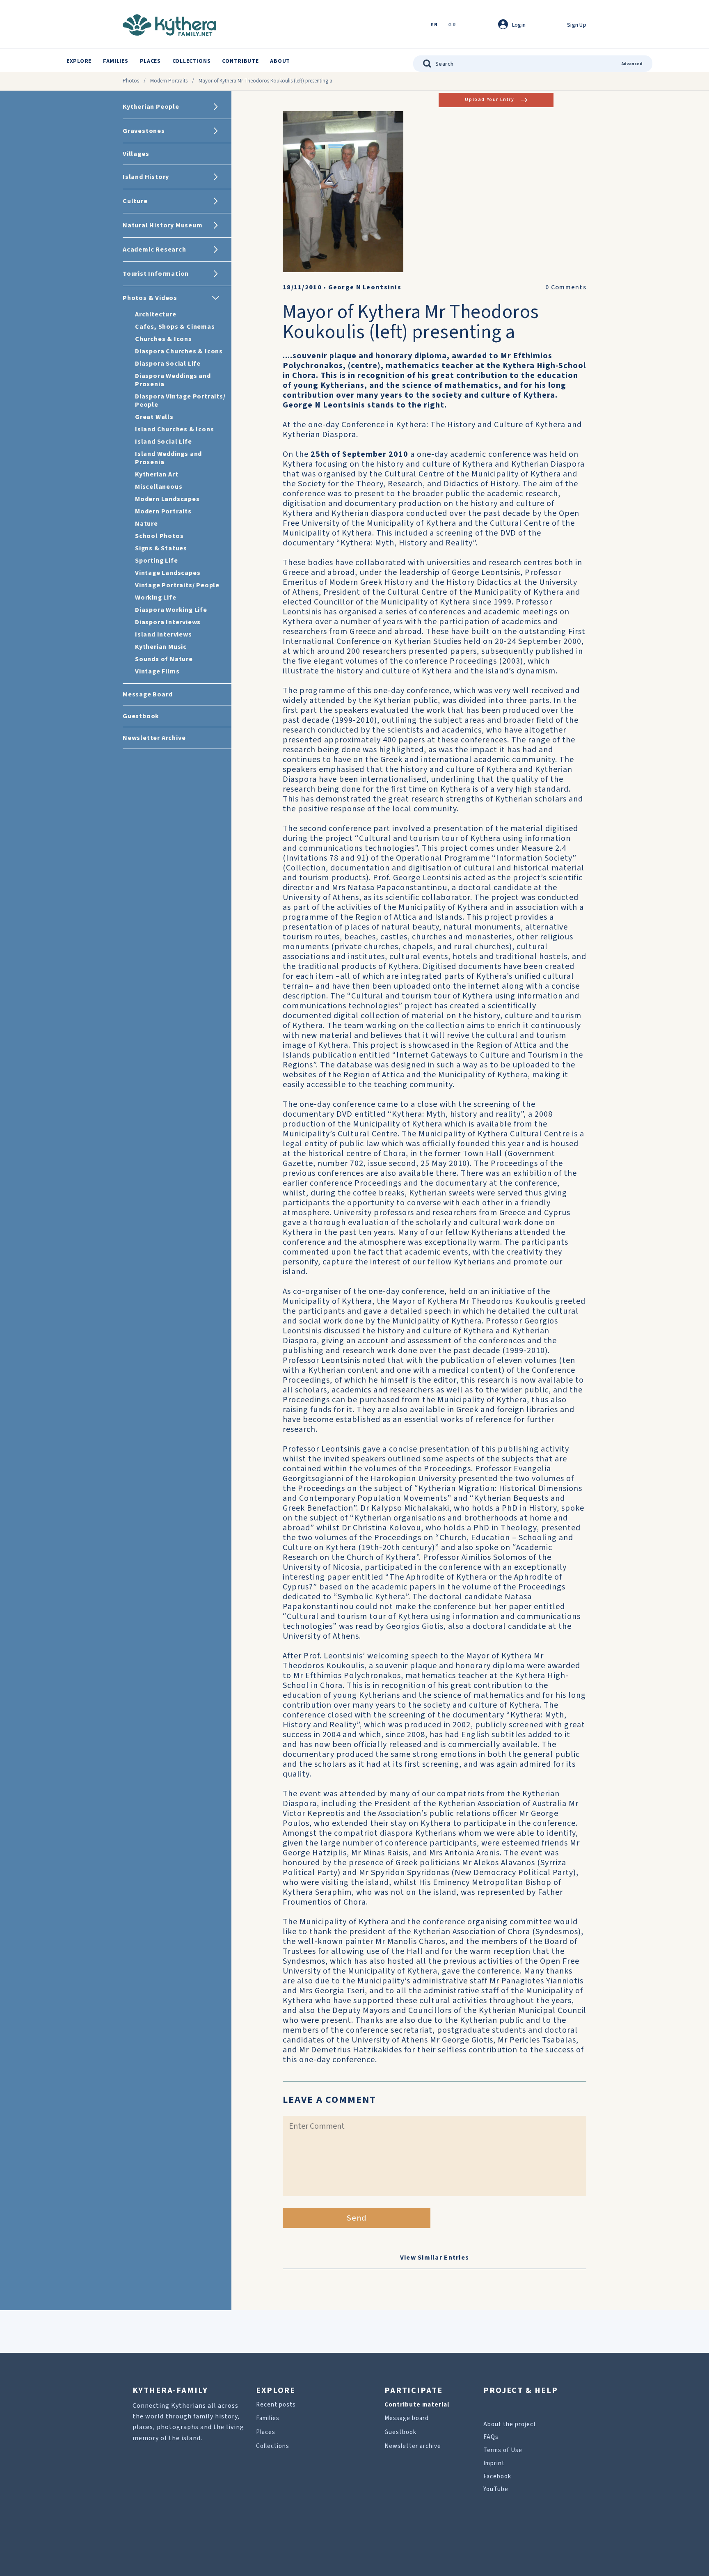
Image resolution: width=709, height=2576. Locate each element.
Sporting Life (156, 561)
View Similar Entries (435, 2258)
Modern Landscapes (167, 499)
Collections (192, 61)
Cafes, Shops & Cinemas (175, 327)
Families (116, 61)
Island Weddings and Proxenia (168, 458)
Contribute (240, 61)
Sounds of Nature (164, 659)
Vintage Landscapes (168, 573)
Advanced (632, 64)
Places (150, 61)
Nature (146, 524)
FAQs (491, 2437)
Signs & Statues (161, 548)
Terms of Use (503, 2450)
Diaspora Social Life (168, 364)
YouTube (496, 2489)
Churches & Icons (164, 339)
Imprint (494, 2463)
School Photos (159, 536)
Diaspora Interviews (168, 622)
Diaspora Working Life (171, 610)
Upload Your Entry (489, 100)
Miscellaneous (159, 487)
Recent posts (276, 2405)
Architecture (156, 314)
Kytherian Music (161, 647)
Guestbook (400, 2432)
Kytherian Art (157, 474)
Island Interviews (164, 634)
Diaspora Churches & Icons (179, 351)
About (280, 61)
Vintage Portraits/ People (177, 585)
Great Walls (154, 417)
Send (357, 2218)
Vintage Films (157, 671)
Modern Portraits (169, 81)
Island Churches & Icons (174, 429)
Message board (407, 2418)
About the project (510, 2424)
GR (452, 25)
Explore (79, 61)
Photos (131, 81)
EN (434, 25)
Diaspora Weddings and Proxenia (173, 380)
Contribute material (417, 2405)
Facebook (497, 2476)
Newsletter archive (413, 2446)
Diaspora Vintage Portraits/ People (180, 401)
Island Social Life (163, 442)
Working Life (156, 598)
